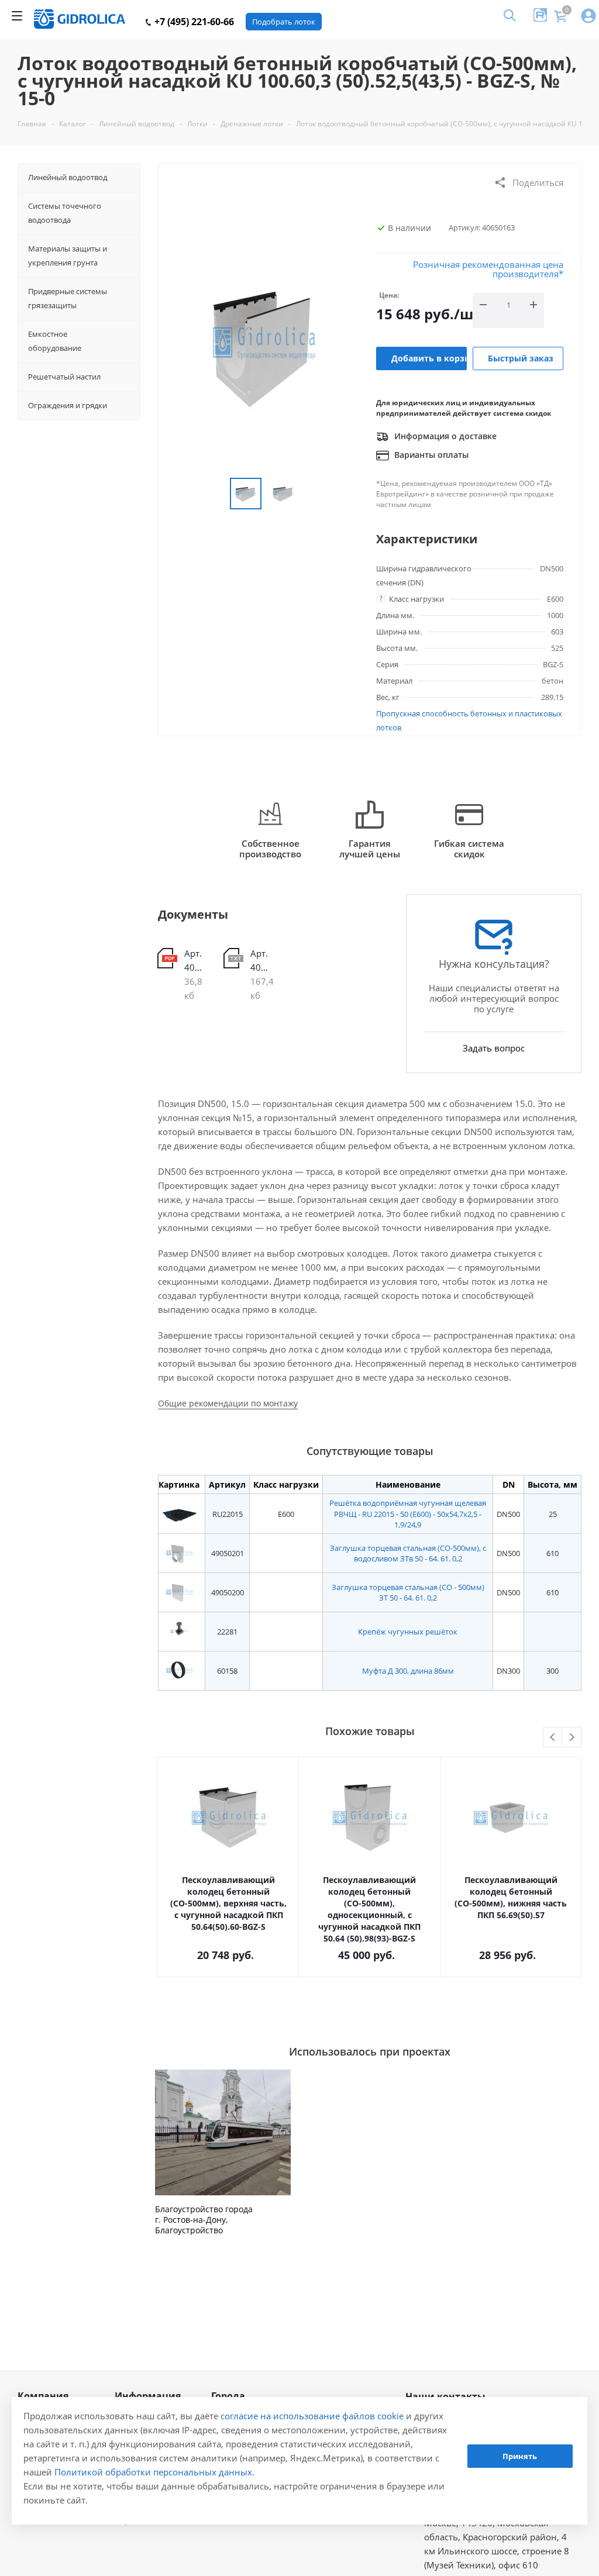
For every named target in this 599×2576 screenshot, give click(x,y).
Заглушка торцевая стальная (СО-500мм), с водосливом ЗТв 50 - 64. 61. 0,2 (408, 1553)
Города (228, 2396)
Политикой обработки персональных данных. (154, 2472)
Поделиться (538, 182)
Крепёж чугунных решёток (408, 1632)
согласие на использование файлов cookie (312, 2416)
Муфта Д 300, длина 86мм (408, 1671)
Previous (553, 1738)
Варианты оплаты (430, 455)
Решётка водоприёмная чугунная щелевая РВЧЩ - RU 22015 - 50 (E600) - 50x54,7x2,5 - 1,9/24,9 (408, 1513)
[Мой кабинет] (588, 17)
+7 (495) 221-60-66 (193, 22)
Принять (520, 2456)
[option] (223, 2153)
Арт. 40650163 (195, 960)
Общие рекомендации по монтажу (228, 1403)
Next (572, 1738)
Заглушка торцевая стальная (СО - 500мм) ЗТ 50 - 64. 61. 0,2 (408, 1592)
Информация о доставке (444, 436)
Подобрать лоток (284, 22)
